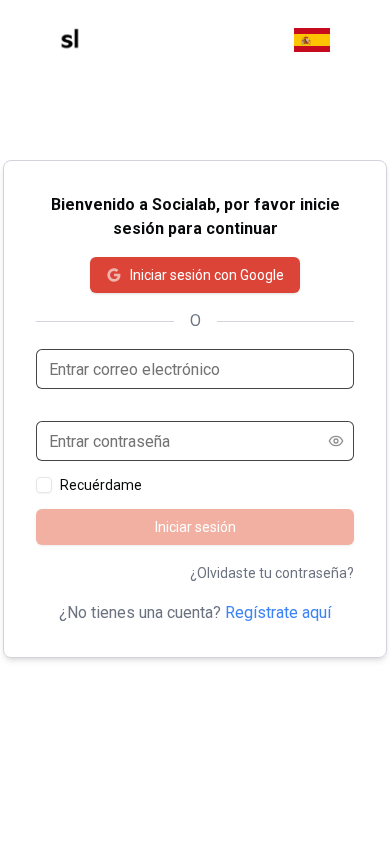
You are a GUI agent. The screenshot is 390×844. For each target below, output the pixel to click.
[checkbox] (44, 485)
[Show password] (336, 441)
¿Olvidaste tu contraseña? (272, 573)
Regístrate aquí (278, 612)
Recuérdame (101, 485)
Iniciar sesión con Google (207, 275)
